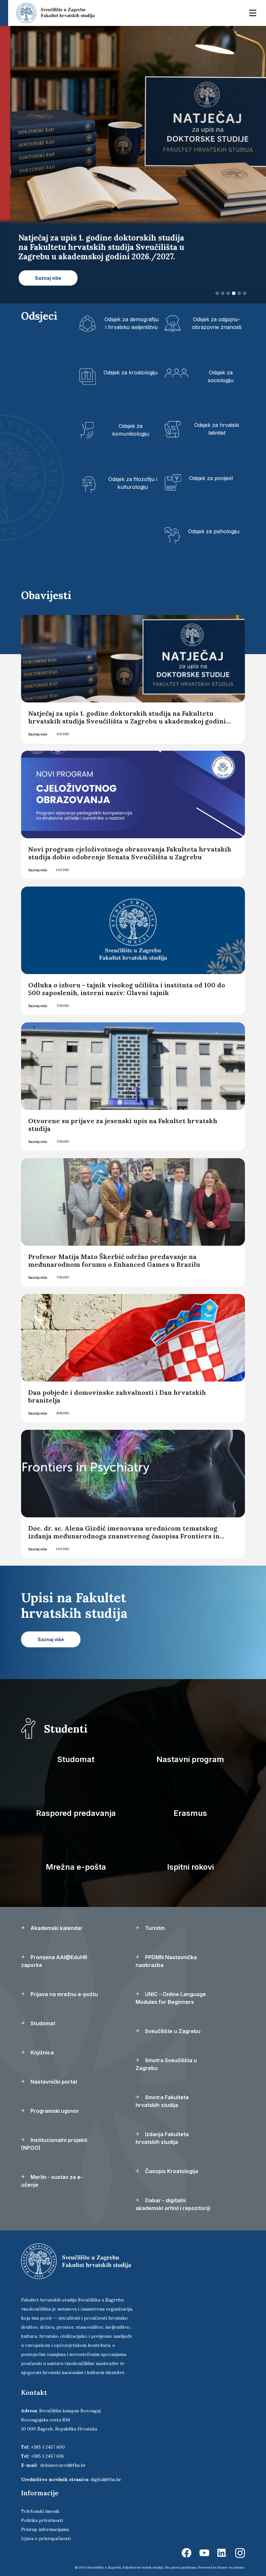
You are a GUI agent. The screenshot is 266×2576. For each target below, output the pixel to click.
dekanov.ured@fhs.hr (63, 2456)
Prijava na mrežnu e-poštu (64, 1985)
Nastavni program (190, 1750)
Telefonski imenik (40, 2502)
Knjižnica (42, 2043)
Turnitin (154, 1919)
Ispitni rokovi (190, 1858)
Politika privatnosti (42, 2511)
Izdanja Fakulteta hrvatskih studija (162, 2129)
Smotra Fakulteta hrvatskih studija (162, 2092)
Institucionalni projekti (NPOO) (54, 2135)
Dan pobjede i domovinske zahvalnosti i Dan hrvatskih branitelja (117, 1387)
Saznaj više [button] (80, 278)
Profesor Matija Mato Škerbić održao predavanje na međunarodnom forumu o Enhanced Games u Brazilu (114, 1251)
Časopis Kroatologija (171, 2162)
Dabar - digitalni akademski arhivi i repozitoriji (173, 2195)
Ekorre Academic (231, 2558)
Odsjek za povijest (211, 469)
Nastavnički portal (53, 2072)
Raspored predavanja (76, 1804)
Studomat (76, 1750)
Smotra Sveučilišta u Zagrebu (166, 2055)
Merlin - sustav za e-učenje (52, 2171)
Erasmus (190, 1804)
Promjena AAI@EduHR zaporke (54, 1952)
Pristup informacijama (45, 2520)
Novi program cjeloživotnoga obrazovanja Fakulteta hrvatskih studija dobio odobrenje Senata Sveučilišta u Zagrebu (130, 844)
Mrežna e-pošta (76, 1858)
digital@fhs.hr (106, 2470)
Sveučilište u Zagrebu (172, 2022)
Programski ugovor (54, 2101)
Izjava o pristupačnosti (46, 2529)
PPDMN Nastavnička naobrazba (166, 1952)
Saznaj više (38, 725)
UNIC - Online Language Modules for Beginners (171, 1989)
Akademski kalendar (56, 1919)
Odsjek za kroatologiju (131, 363)
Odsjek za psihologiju (214, 522)
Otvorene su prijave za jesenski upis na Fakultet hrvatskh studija (123, 1115)
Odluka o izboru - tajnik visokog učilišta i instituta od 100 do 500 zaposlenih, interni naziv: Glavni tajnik (127, 979)
